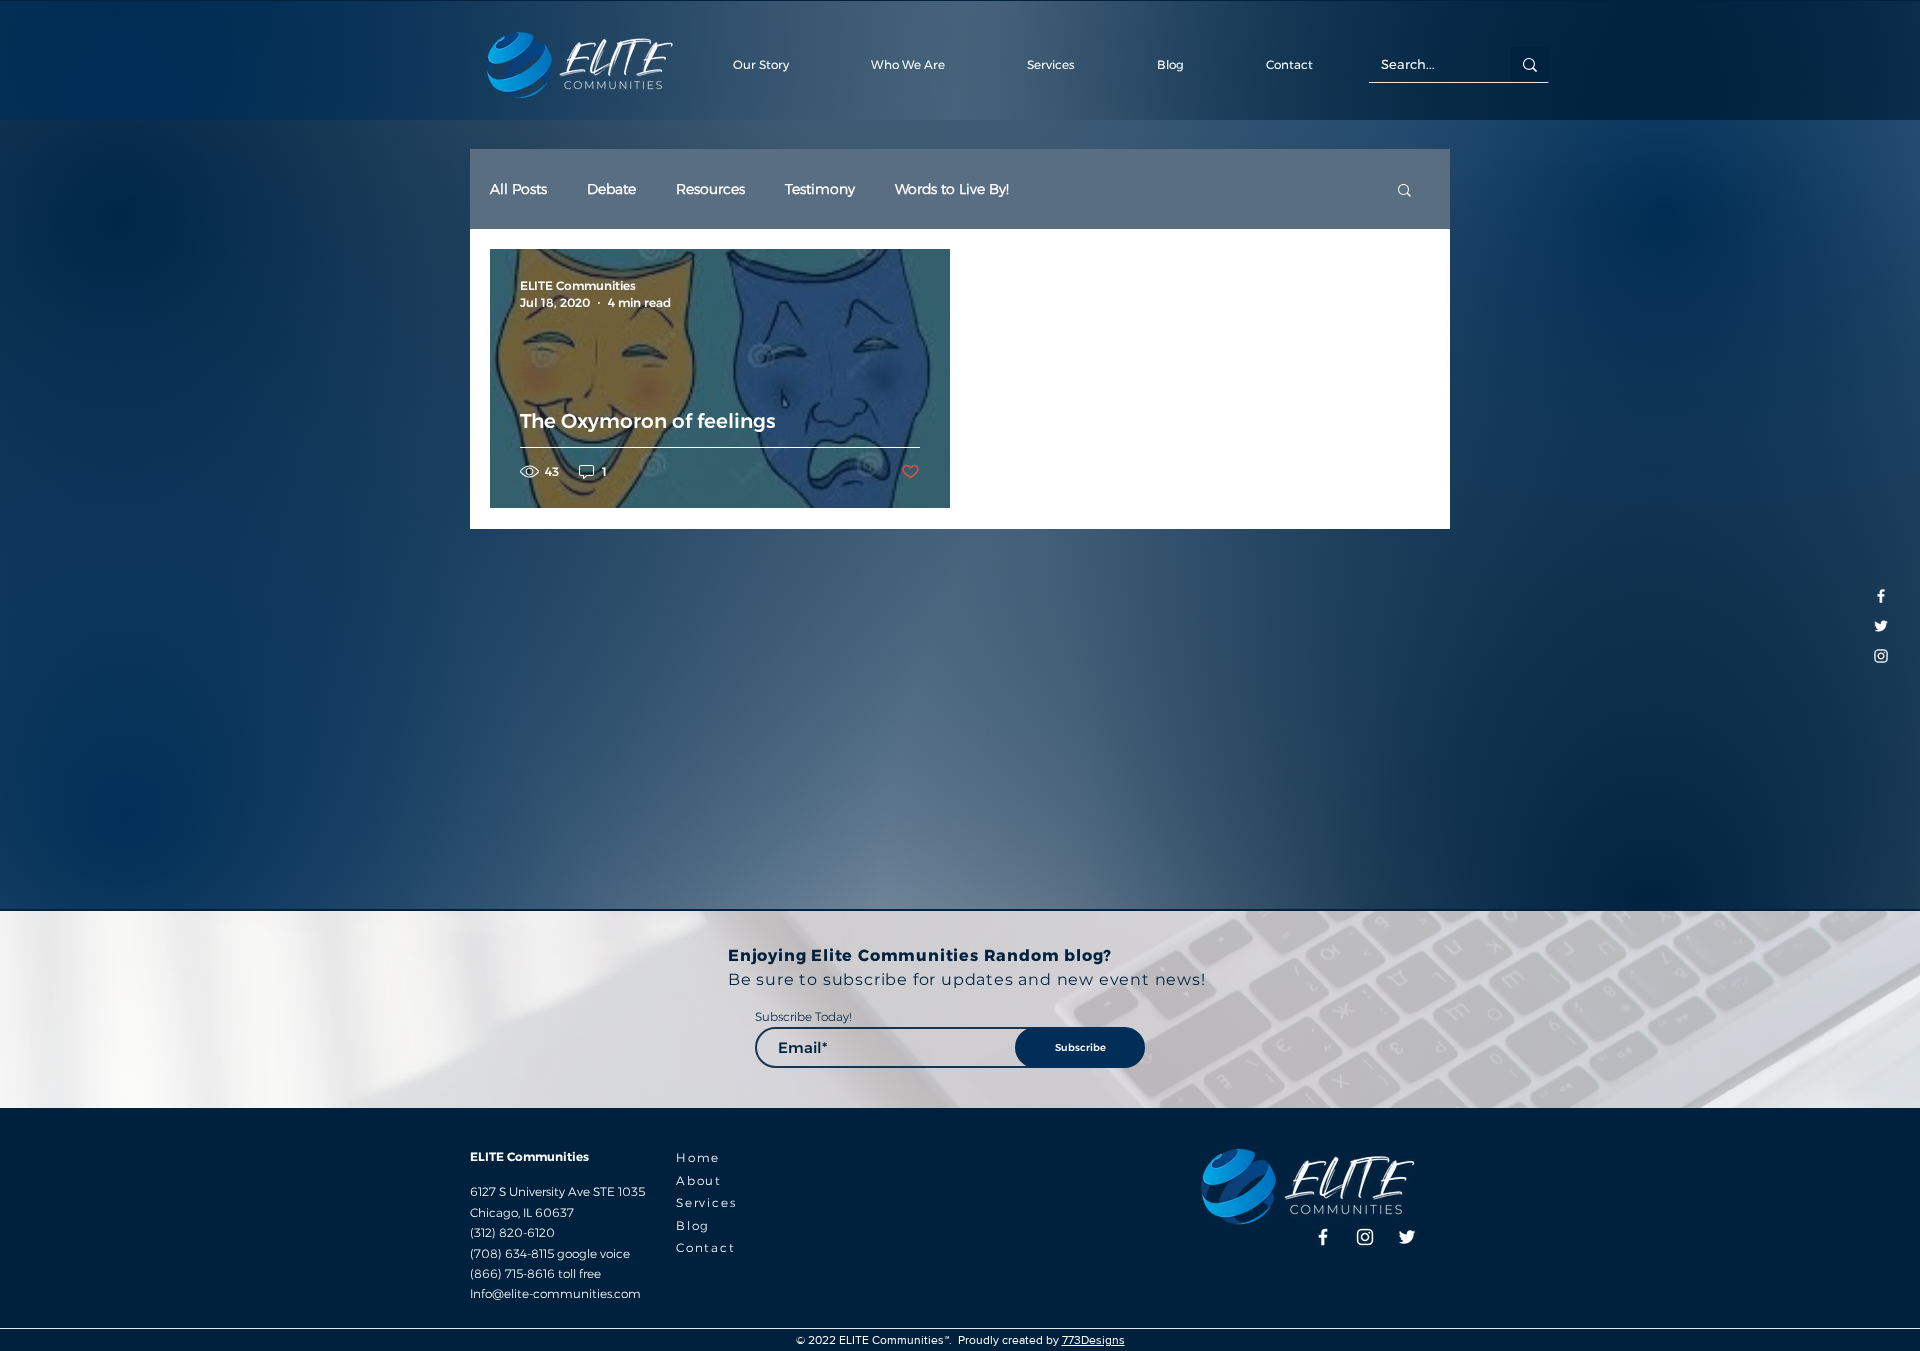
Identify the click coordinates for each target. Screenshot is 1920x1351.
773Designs (1093, 1340)
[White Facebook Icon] (1881, 596)
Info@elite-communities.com (555, 1293)
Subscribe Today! (803, 1017)
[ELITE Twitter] (1881, 626)
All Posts (518, 189)
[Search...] (1530, 64)
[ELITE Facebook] (1323, 1237)
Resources (710, 189)
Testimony (820, 189)
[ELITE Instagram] (1881, 656)
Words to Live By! (952, 189)
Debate (611, 189)
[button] (1289, 64)
